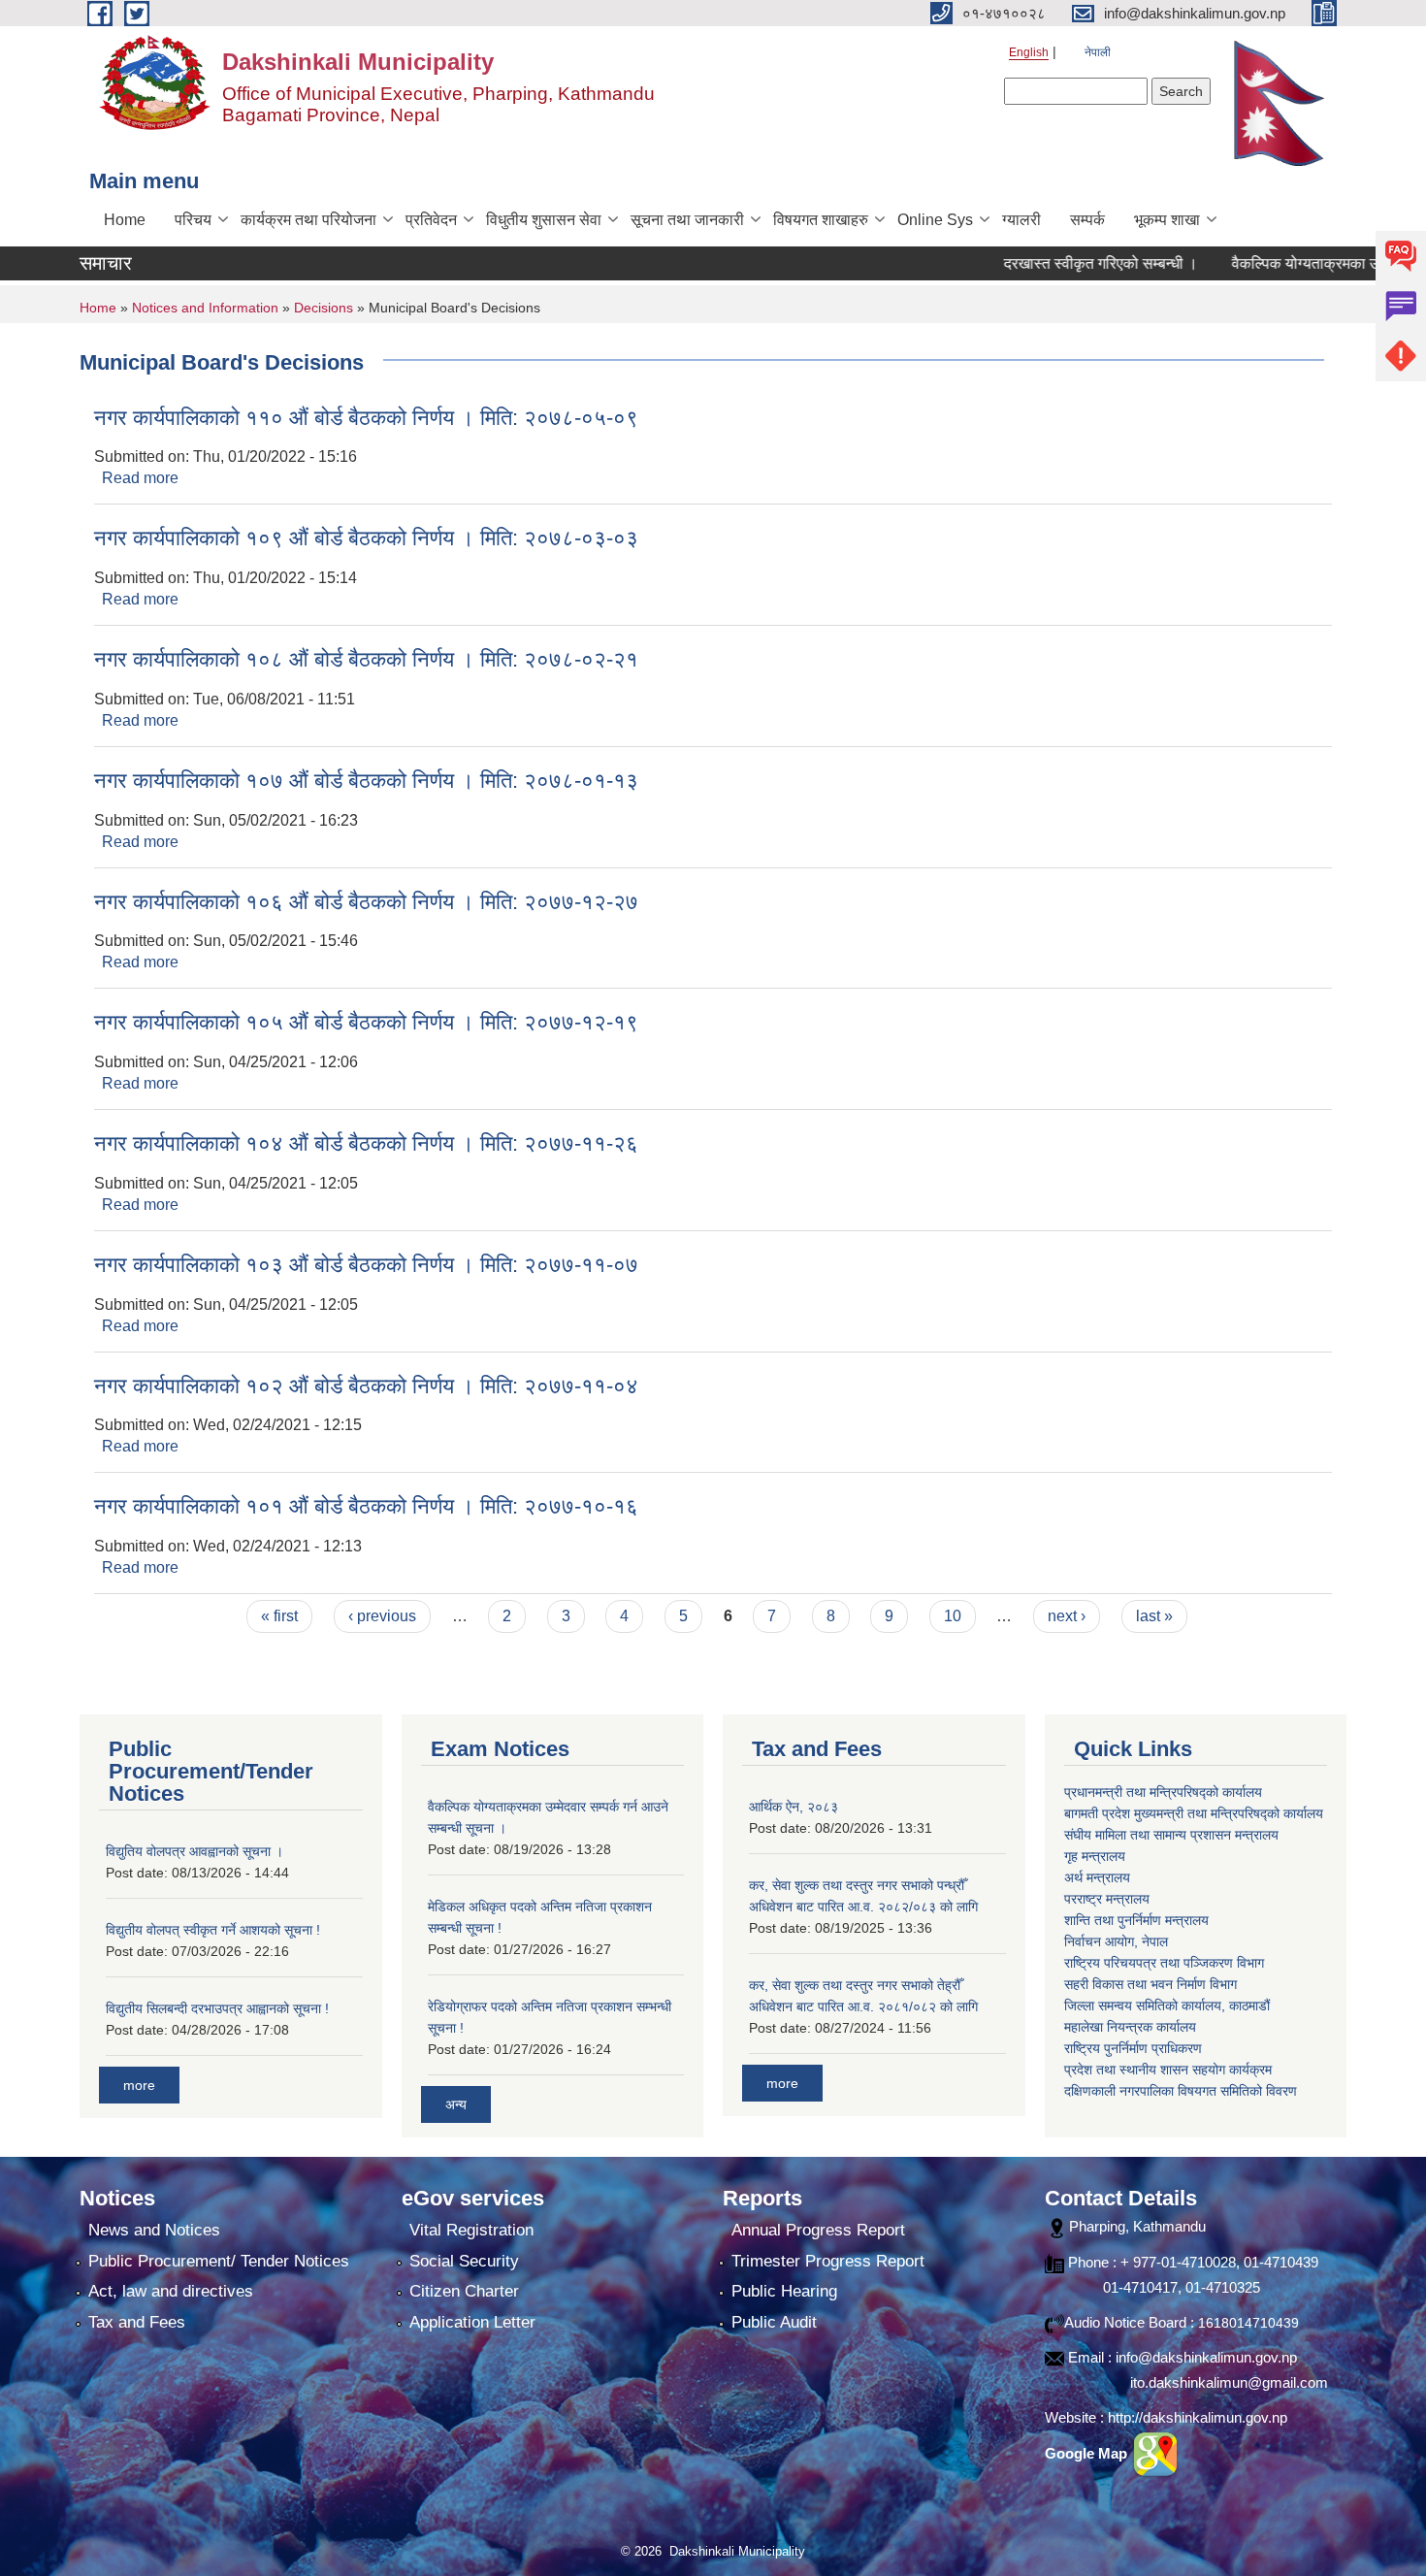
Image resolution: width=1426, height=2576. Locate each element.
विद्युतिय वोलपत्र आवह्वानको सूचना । (194, 1851)
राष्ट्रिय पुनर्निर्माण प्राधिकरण (1133, 2048)
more (139, 2085)
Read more (140, 478)
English (1029, 52)
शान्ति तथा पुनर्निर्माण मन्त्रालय (1136, 1920)
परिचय (193, 220)
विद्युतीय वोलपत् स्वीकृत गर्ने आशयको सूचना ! (213, 1930)
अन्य (456, 2104)
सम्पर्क (1087, 220)
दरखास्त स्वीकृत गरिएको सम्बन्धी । (1058, 263)
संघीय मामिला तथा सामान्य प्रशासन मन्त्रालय (1171, 1835)
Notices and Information (205, 308)
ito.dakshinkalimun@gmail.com (1229, 2382)
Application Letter (472, 2322)
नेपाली (1098, 52)
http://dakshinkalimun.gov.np (1198, 2417)
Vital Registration (471, 2230)
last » (1154, 1616)
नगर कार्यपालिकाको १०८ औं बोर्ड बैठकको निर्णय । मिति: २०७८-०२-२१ (366, 659)
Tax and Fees (137, 2322)
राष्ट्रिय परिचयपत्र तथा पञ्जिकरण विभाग (1164, 1963)
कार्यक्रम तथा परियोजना (308, 220)
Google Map (1088, 2453)
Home (125, 220)
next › (1067, 1616)
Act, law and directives (171, 2291)
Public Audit (774, 2322)
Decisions (324, 308)
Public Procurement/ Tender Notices (219, 2261)
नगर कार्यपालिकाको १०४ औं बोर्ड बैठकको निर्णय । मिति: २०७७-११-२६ (366, 1143)
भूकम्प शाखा (1167, 220)
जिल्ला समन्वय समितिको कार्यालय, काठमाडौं (1167, 2005)
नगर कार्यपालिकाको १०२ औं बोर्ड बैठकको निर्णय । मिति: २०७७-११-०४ (366, 1386)
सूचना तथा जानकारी (687, 220)
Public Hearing (784, 2291)
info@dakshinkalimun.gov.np (1206, 2357)
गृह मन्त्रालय (1095, 1856)
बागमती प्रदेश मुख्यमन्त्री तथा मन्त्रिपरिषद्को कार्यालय (1194, 1813)
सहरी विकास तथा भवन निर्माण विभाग (1151, 1984)
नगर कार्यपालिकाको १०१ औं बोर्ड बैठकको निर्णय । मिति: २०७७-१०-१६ (366, 1506)
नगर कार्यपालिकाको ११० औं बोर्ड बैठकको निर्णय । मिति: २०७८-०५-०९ (366, 418)
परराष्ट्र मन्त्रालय (1107, 1899)
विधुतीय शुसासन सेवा (544, 220)
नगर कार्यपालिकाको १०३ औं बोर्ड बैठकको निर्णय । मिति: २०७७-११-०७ (366, 1265)
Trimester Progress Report (828, 2261)
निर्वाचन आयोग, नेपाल (1116, 1941)
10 (953, 1616)
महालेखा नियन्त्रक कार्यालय (1130, 2027)
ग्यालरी (1021, 220)
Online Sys (935, 220)
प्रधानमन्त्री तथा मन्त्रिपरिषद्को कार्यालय (1163, 1792)
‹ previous (382, 1616)
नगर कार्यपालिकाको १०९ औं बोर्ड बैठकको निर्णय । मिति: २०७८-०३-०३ (366, 538)
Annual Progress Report (818, 2230)
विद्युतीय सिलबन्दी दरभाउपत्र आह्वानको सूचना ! (217, 2008)
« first (279, 1616)
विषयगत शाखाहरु (821, 220)
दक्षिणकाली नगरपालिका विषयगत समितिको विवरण (1181, 2091)
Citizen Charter (464, 2291)
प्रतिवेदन (431, 220)
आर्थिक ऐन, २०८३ (794, 1807)
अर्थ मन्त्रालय (1097, 1877)
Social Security (464, 2261)
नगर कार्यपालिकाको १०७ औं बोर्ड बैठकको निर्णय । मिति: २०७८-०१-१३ (366, 781)
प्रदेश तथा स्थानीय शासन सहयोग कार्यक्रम (1168, 2070)
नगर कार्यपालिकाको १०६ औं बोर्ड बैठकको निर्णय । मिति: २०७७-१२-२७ (366, 902)
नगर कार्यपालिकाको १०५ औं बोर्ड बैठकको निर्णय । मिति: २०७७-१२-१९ (366, 1022)
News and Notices (154, 2230)
